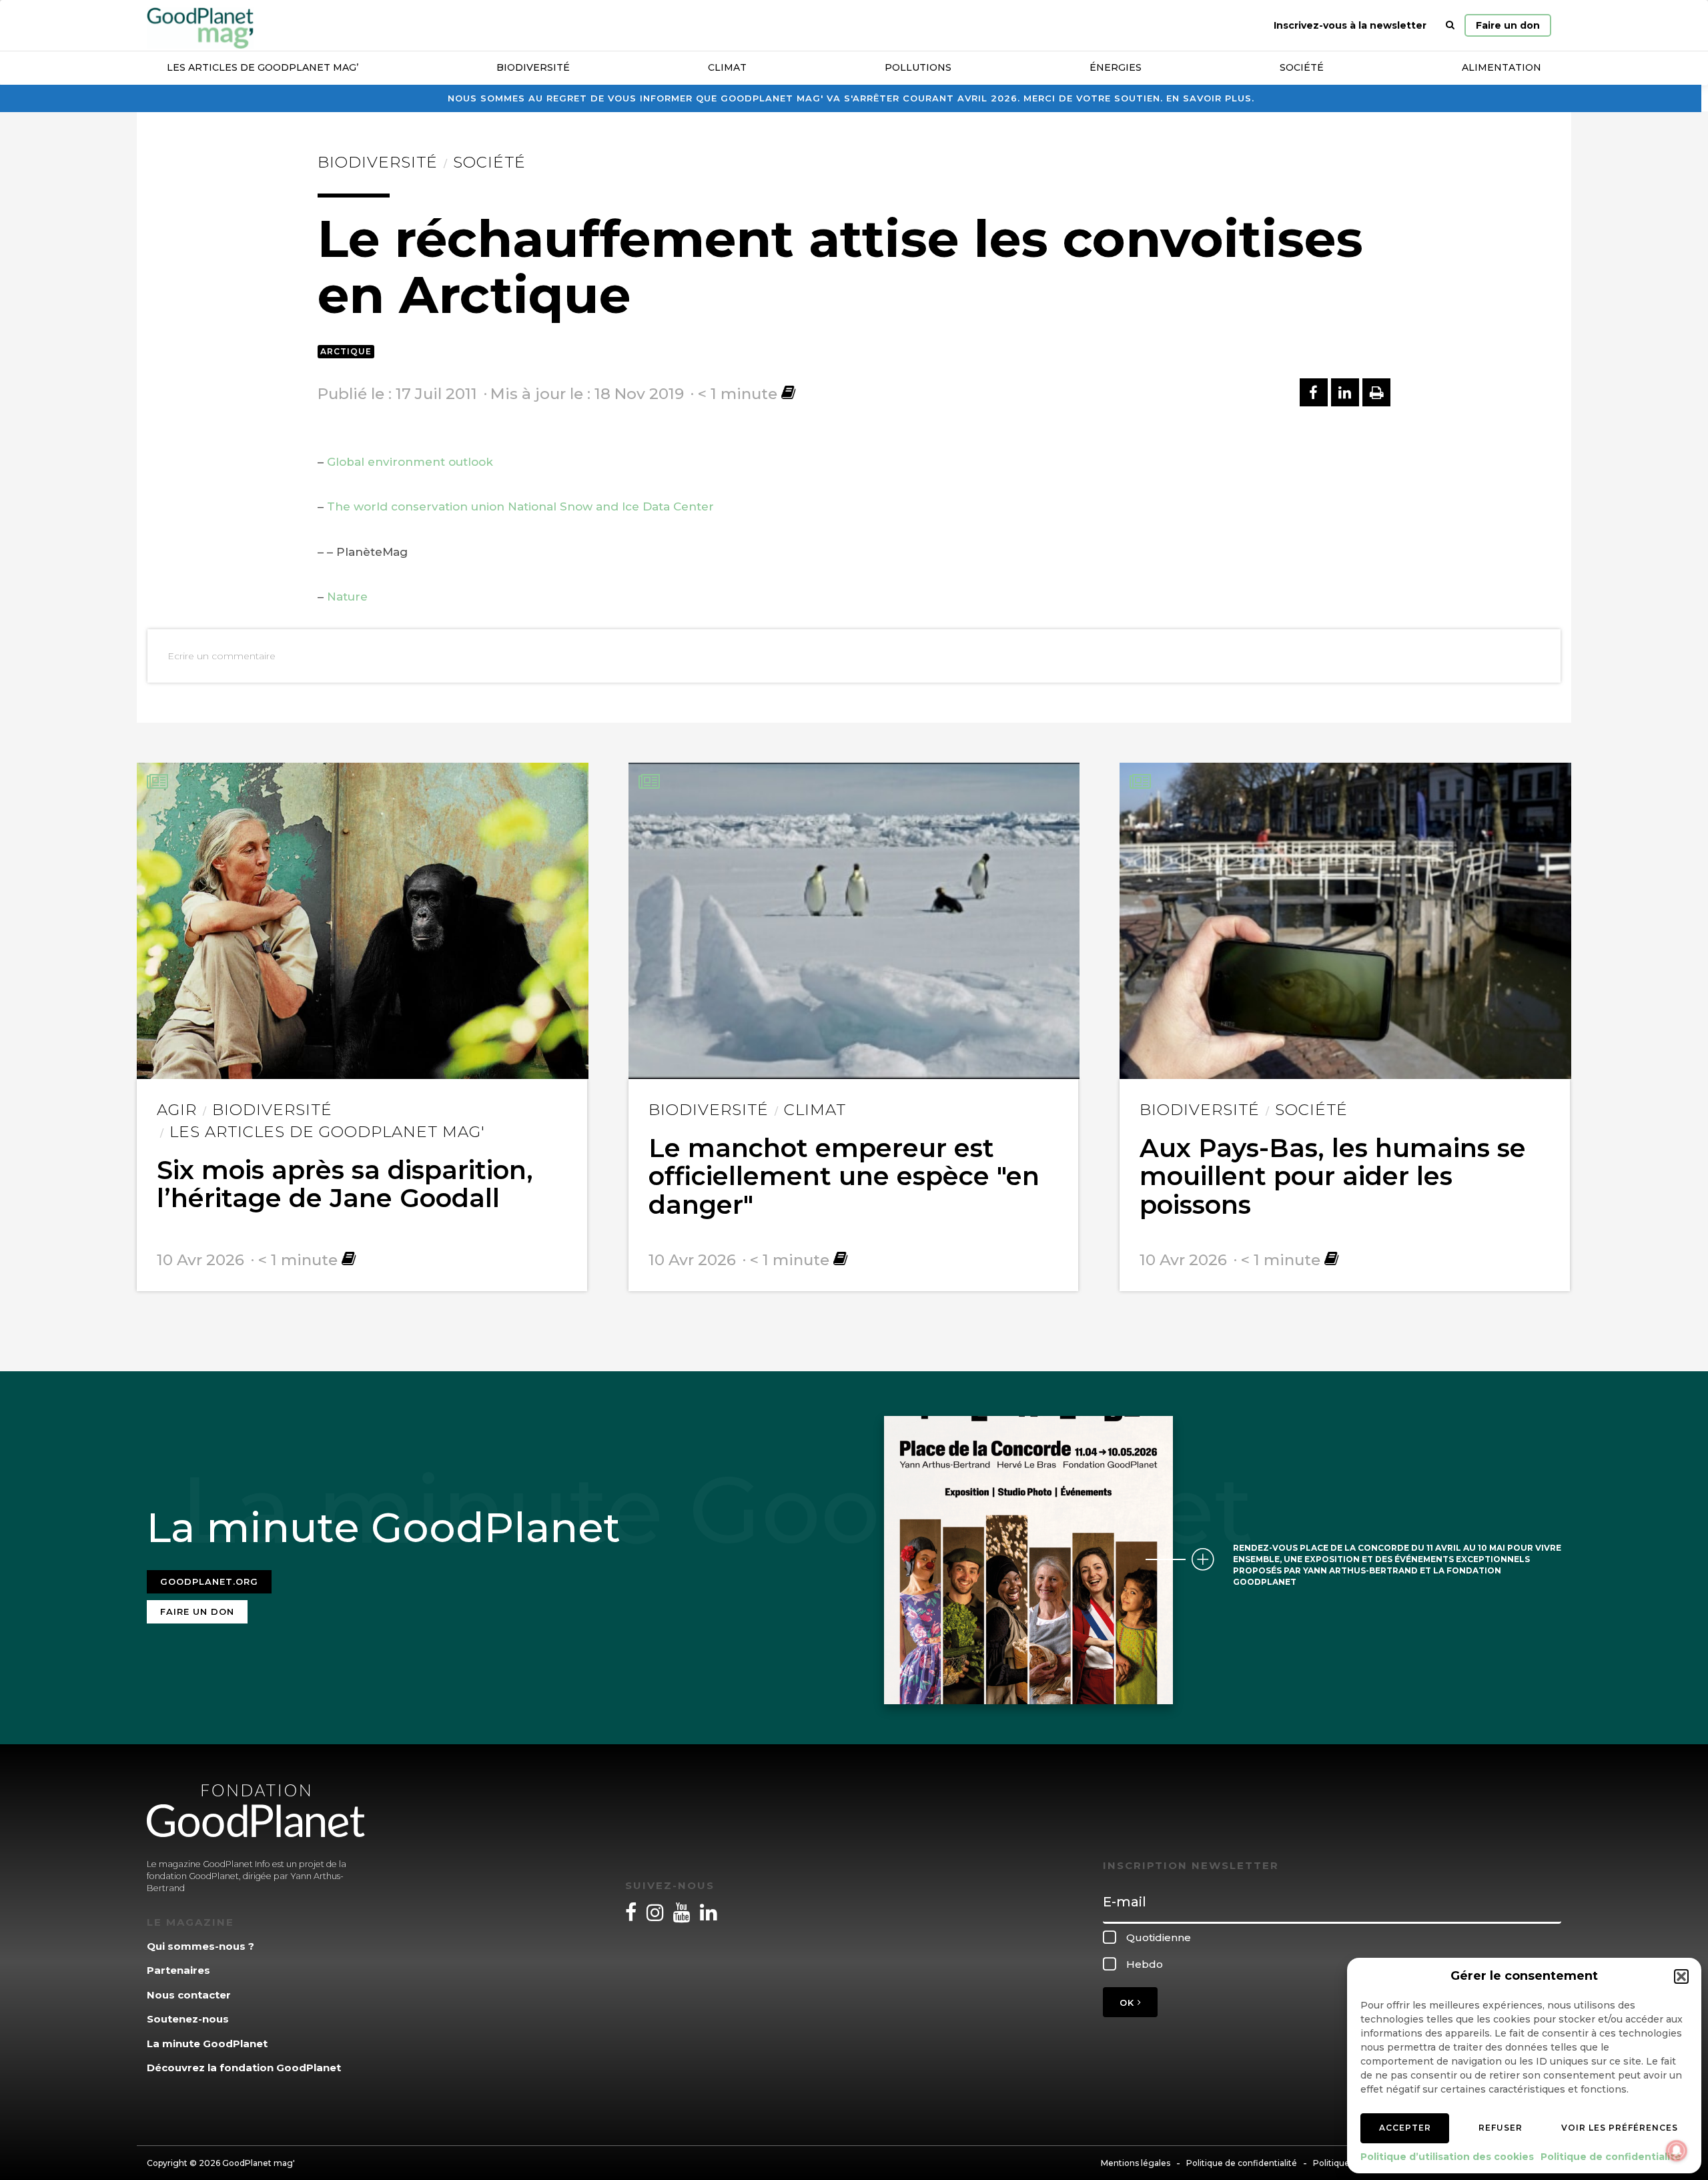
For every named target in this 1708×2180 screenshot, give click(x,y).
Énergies (1116, 67)
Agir (177, 1110)
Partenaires (178, 1970)
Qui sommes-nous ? (200, 1946)
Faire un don (1508, 25)
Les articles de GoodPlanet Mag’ (263, 67)
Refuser (1501, 2128)
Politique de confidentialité (1611, 2157)
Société (1302, 67)
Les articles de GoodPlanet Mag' (327, 1132)
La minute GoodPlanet (207, 2044)
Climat (727, 67)
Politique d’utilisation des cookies (1447, 2157)
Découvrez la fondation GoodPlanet (244, 2068)
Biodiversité (533, 67)
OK (1129, 2003)
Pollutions (918, 67)
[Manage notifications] (1677, 2151)
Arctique (346, 351)
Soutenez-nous (188, 2019)
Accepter (1405, 2128)
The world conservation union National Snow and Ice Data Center (520, 506)
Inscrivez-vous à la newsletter (1350, 25)
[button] (1681, 1976)
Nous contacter (189, 1995)
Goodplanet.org (209, 1581)
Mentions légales (1136, 2163)
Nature (347, 597)
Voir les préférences (1620, 2128)
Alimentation (1502, 67)
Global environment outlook (410, 462)
